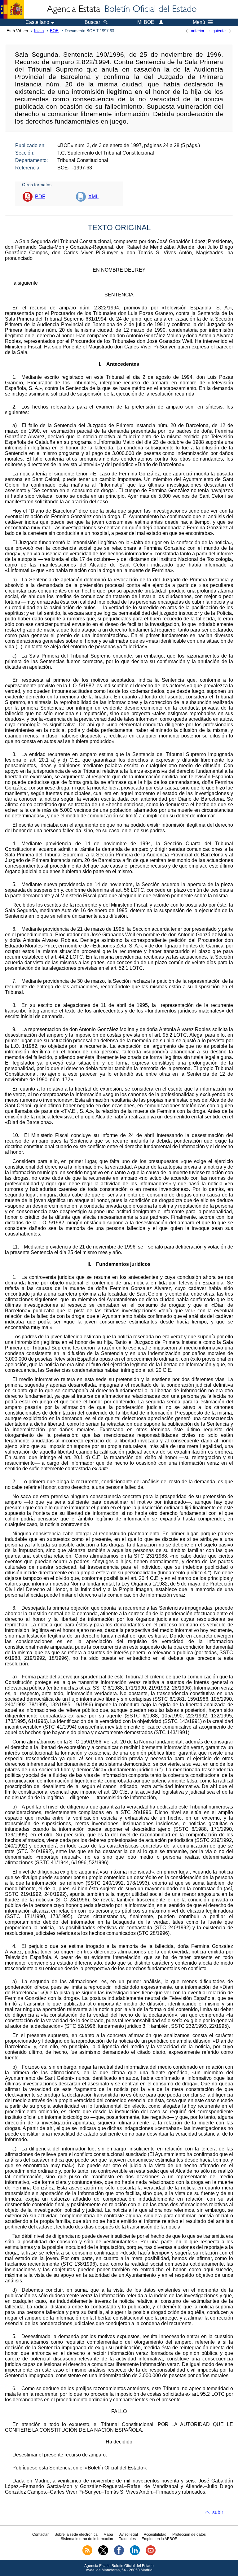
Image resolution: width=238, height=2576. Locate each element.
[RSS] (87, 2554)
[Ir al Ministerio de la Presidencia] (12, 9)
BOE (54, 31)
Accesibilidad (155, 2534)
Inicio (39, 31)
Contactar (40, 2534)
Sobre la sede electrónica (76, 2534)
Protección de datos (189, 2534)
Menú (199, 22)
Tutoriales (127, 2539)
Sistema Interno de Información (87, 2539)
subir (218, 2512)
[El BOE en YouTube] (151, 2554)
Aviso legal (129, 2534)
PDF (40, 197)
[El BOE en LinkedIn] (135, 2554)
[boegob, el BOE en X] (103, 2554)
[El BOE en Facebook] (119, 2554)
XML (93, 197)
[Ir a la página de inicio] (121, 9)
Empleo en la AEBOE (159, 2539)
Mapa (108, 2534)
